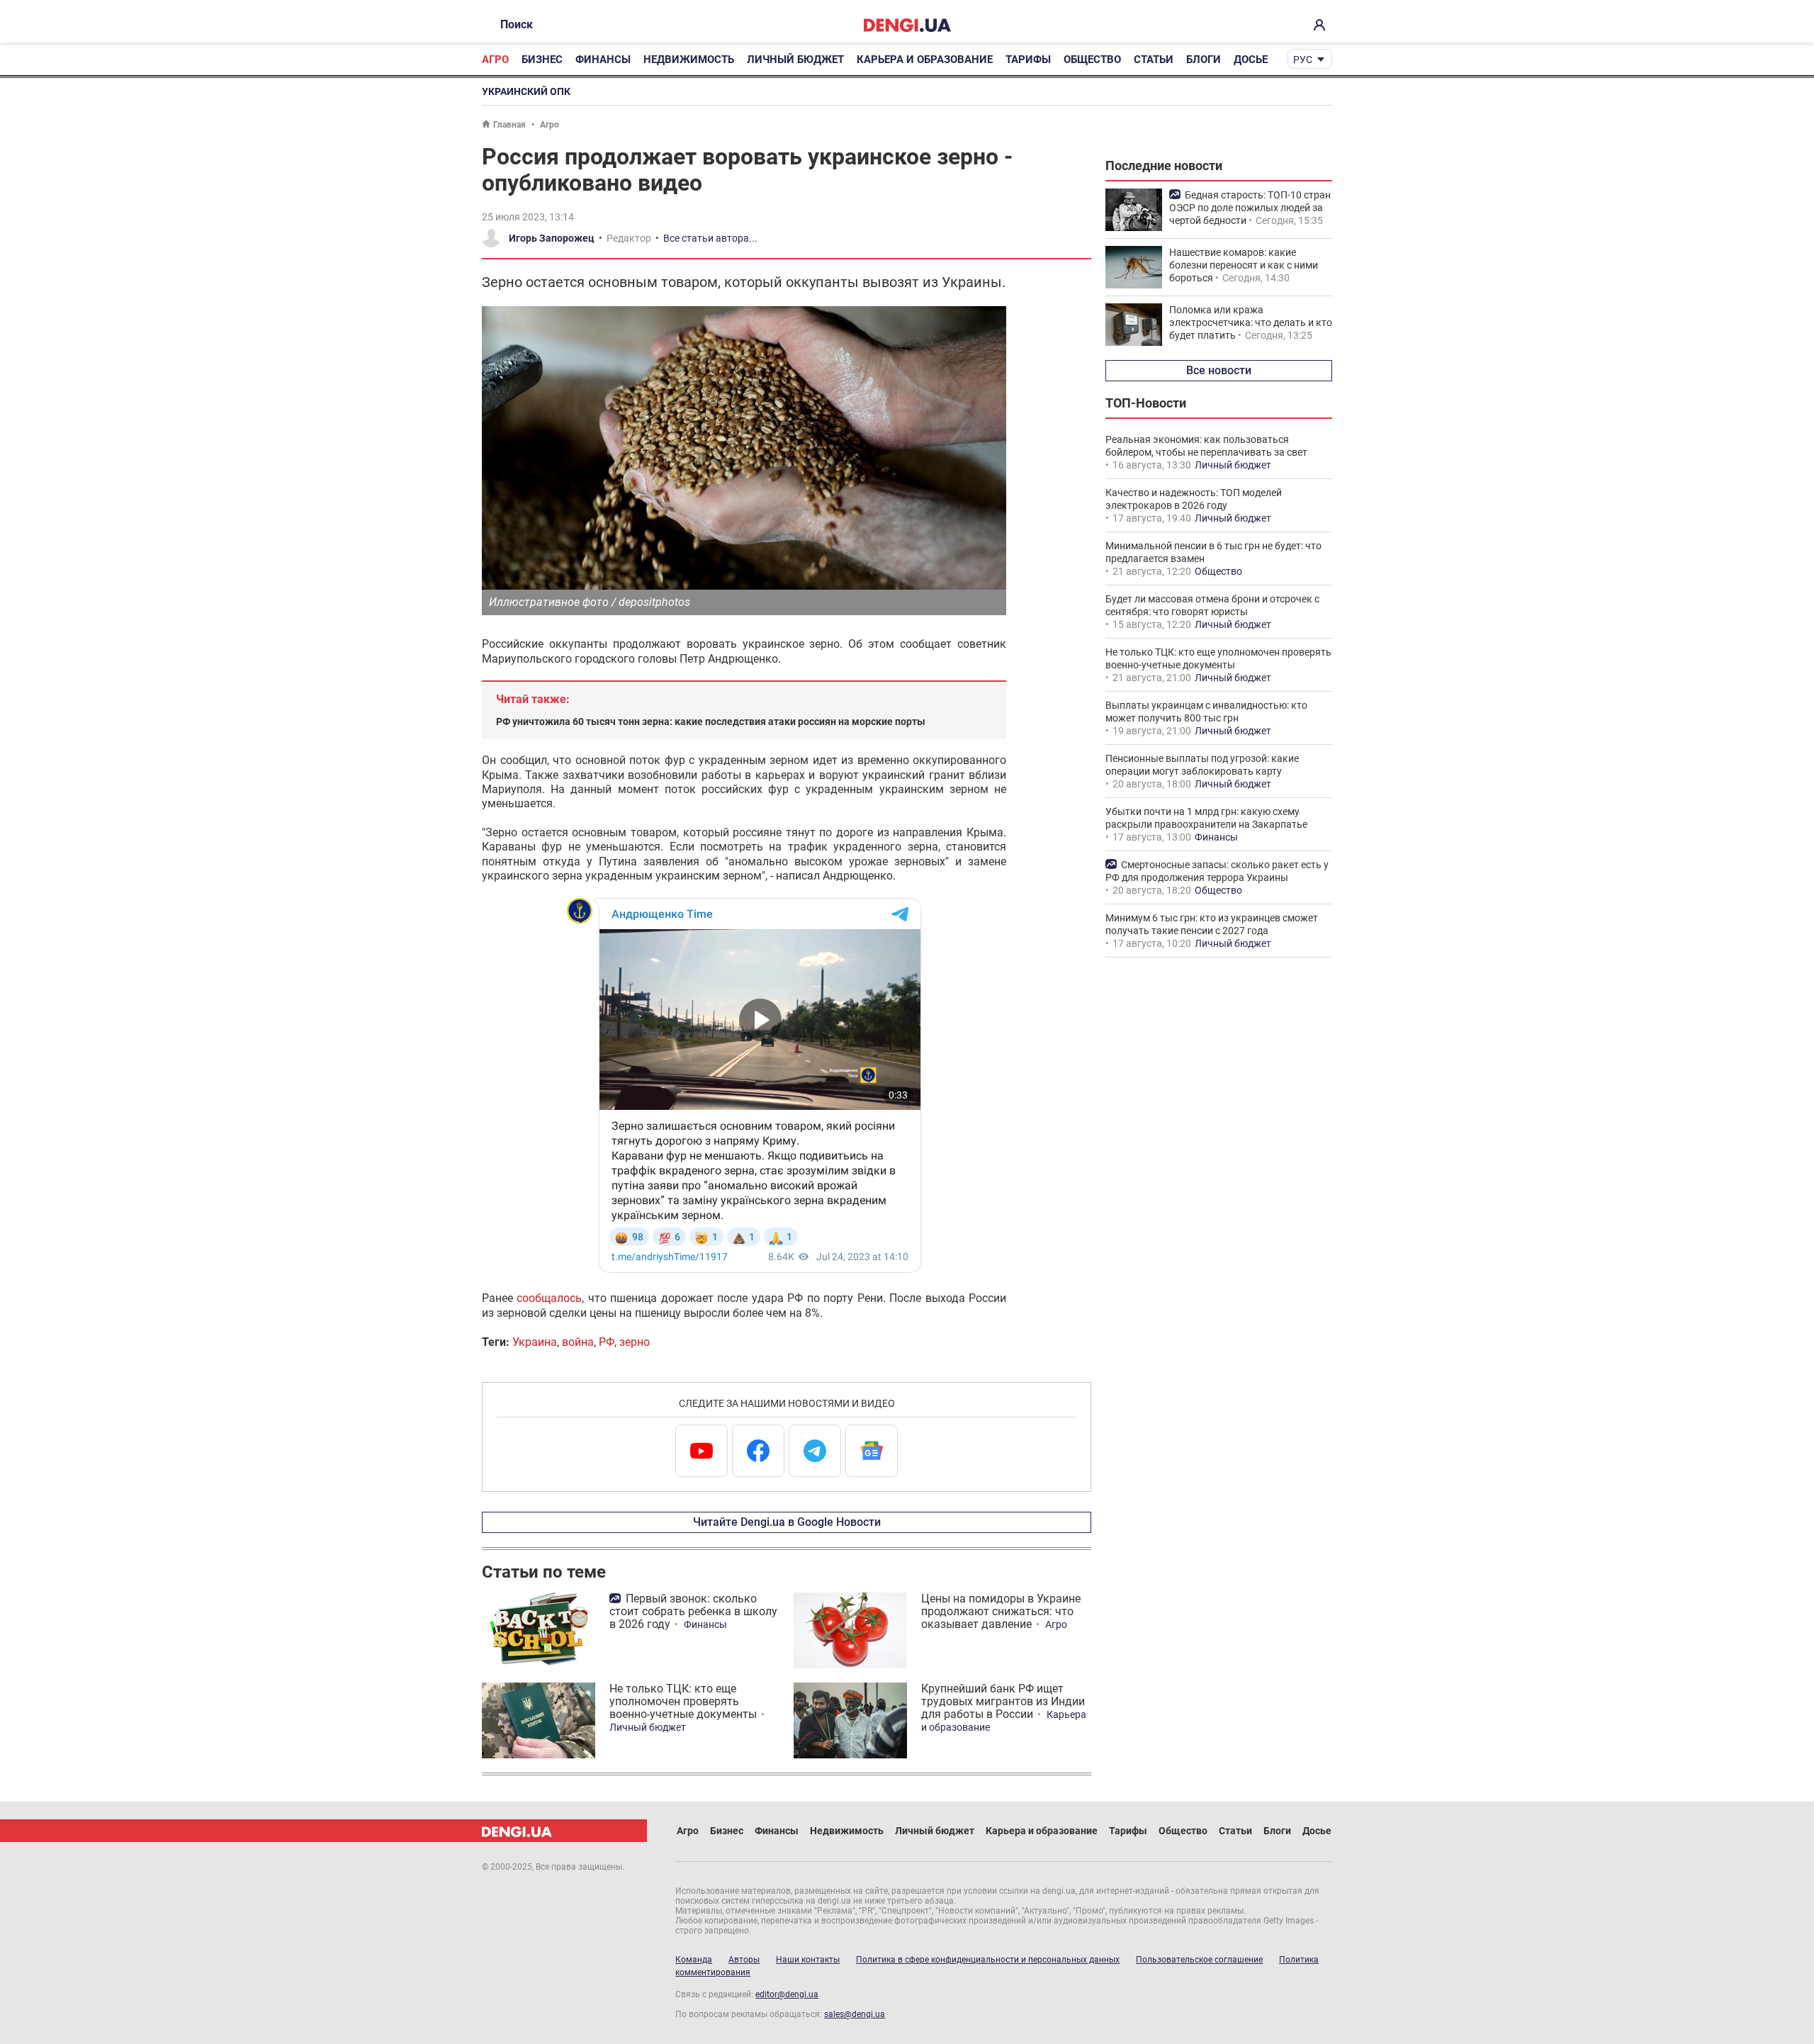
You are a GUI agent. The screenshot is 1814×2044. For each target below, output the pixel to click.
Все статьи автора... (710, 238)
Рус (1303, 60)
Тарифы (1028, 60)
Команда (694, 1960)
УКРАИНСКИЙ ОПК (526, 91)
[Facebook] (758, 1451)
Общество (1092, 60)
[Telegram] (815, 1451)
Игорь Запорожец (552, 238)
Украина (535, 1342)
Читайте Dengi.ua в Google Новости (787, 1522)
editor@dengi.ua (787, 1994)
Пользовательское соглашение (1199, 1960)
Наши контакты (808, 1960)
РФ (607, 1342)
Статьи (1154, 60)
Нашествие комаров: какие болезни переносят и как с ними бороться (1244, 265)
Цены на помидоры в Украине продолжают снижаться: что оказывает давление (1001, 1611)
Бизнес (542, 60)
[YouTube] (702, 1451)
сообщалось (549, 1298)
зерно (635, 1342)
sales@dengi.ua (855, 2014)
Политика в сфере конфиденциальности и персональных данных (988, 1960)
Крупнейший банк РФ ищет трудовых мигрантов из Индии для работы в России (1003, 1701)
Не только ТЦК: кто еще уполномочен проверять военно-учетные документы (683, 1701)
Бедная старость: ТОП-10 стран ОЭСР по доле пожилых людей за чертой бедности (1250, 208)
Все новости (1219, 370)
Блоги (1204, 60)
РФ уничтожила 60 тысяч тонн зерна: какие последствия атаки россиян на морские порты (711, 721)
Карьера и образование (925, 60)
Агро (495, 60)
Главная (509, 125)
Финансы (603, 60)
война (578, 1342)
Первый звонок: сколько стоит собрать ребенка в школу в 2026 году (693, 1611)
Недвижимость (689, 60)
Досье (1251, 60)
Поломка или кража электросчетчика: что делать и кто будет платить (1251, 322)
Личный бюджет (795, 60)
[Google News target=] (872, 1451)
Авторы (744, 1960)
